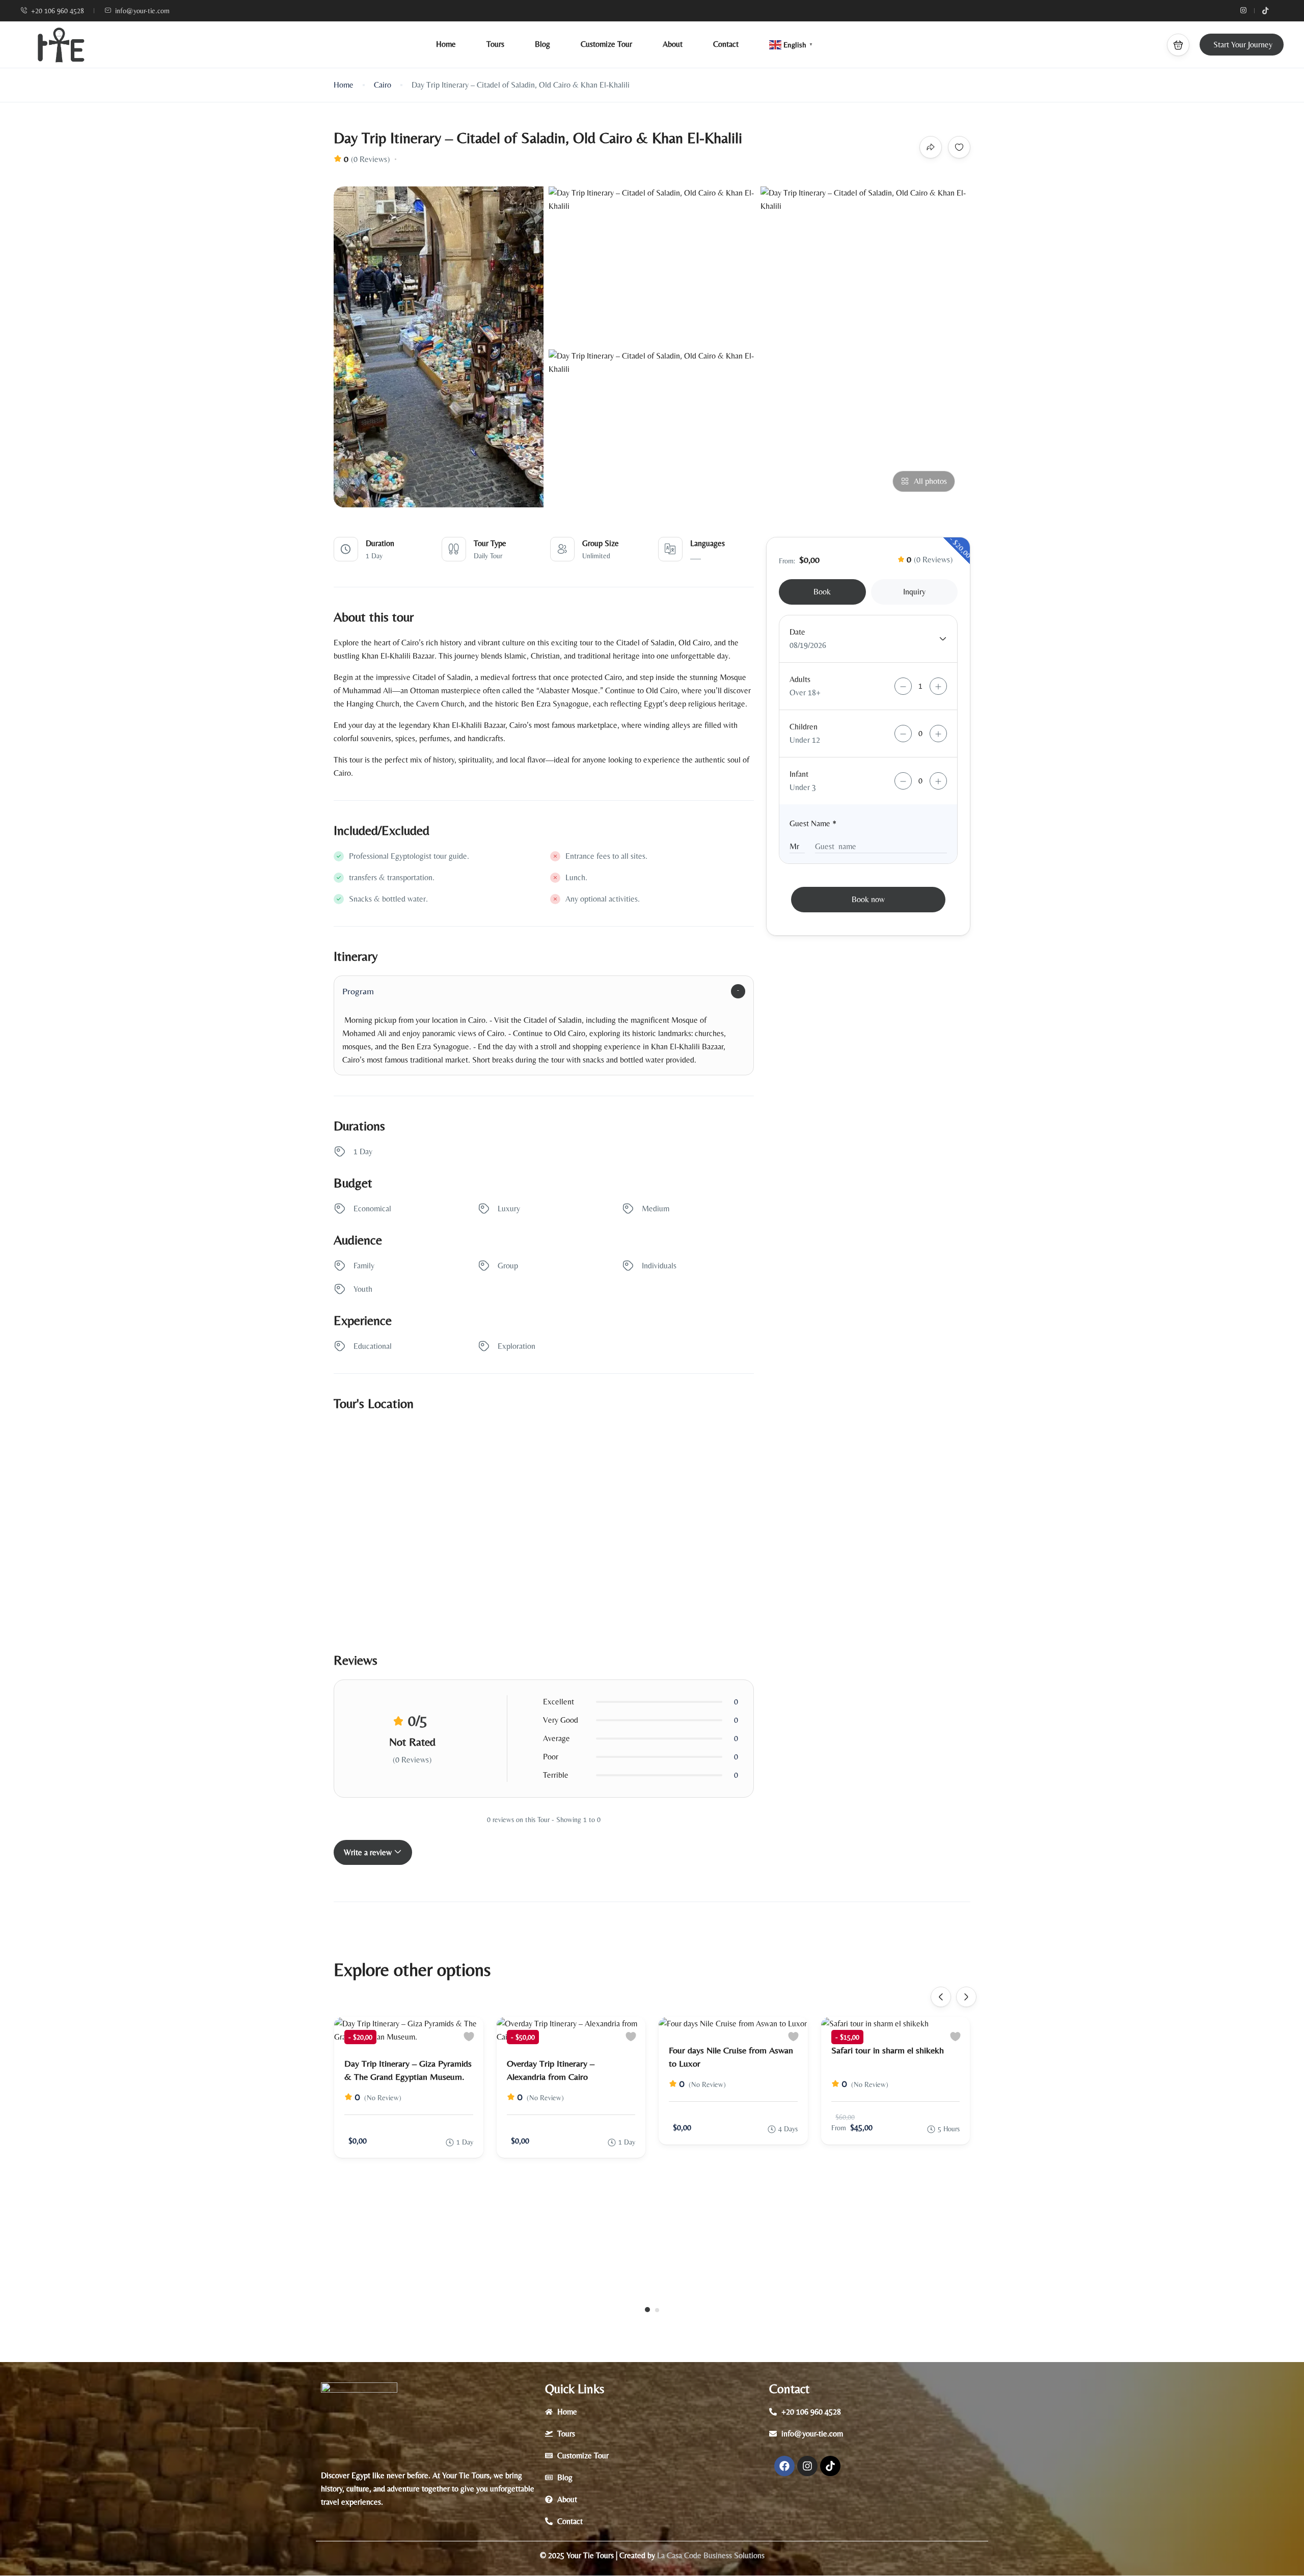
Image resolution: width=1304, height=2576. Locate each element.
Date (797, 632)
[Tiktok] (830, 2466)
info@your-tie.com (142, 11)
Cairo (383, 85)
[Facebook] (784, 2466)
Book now (868, 899)
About (673, 44)
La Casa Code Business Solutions (710, 2555)
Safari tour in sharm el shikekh (888, 2050)
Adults (800, 679)
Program (358, 991)
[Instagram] (807, 2466)
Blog (542, 44)
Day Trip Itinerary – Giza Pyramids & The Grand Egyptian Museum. (408, 2070)
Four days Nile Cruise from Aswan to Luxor (731, 2057)
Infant (799, 774)
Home (446, 44)
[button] (1178, 45)
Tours (495, 44)
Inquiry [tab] (914, 592)
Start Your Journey (1243, 45)
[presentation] (941, 1997)
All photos (930, 481)
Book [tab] (822, 592)
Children (804, 727)
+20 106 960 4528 (58, 11)
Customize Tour (606, 44)
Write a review (369, 1852)
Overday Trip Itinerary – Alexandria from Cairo (551, 2070)
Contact (726, 44)
